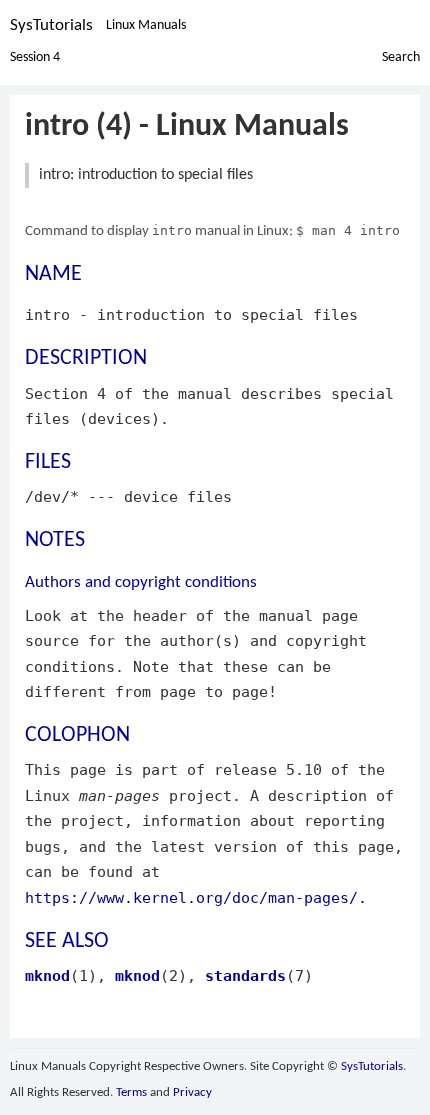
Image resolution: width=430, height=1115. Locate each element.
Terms (131, 1092)
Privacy (192, 1092)
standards (245, 975)
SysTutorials (51, 25)
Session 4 (35, 57)
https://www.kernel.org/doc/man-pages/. (196, 897)
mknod (47, 975)
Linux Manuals (146, 25)
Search (401, 57)
